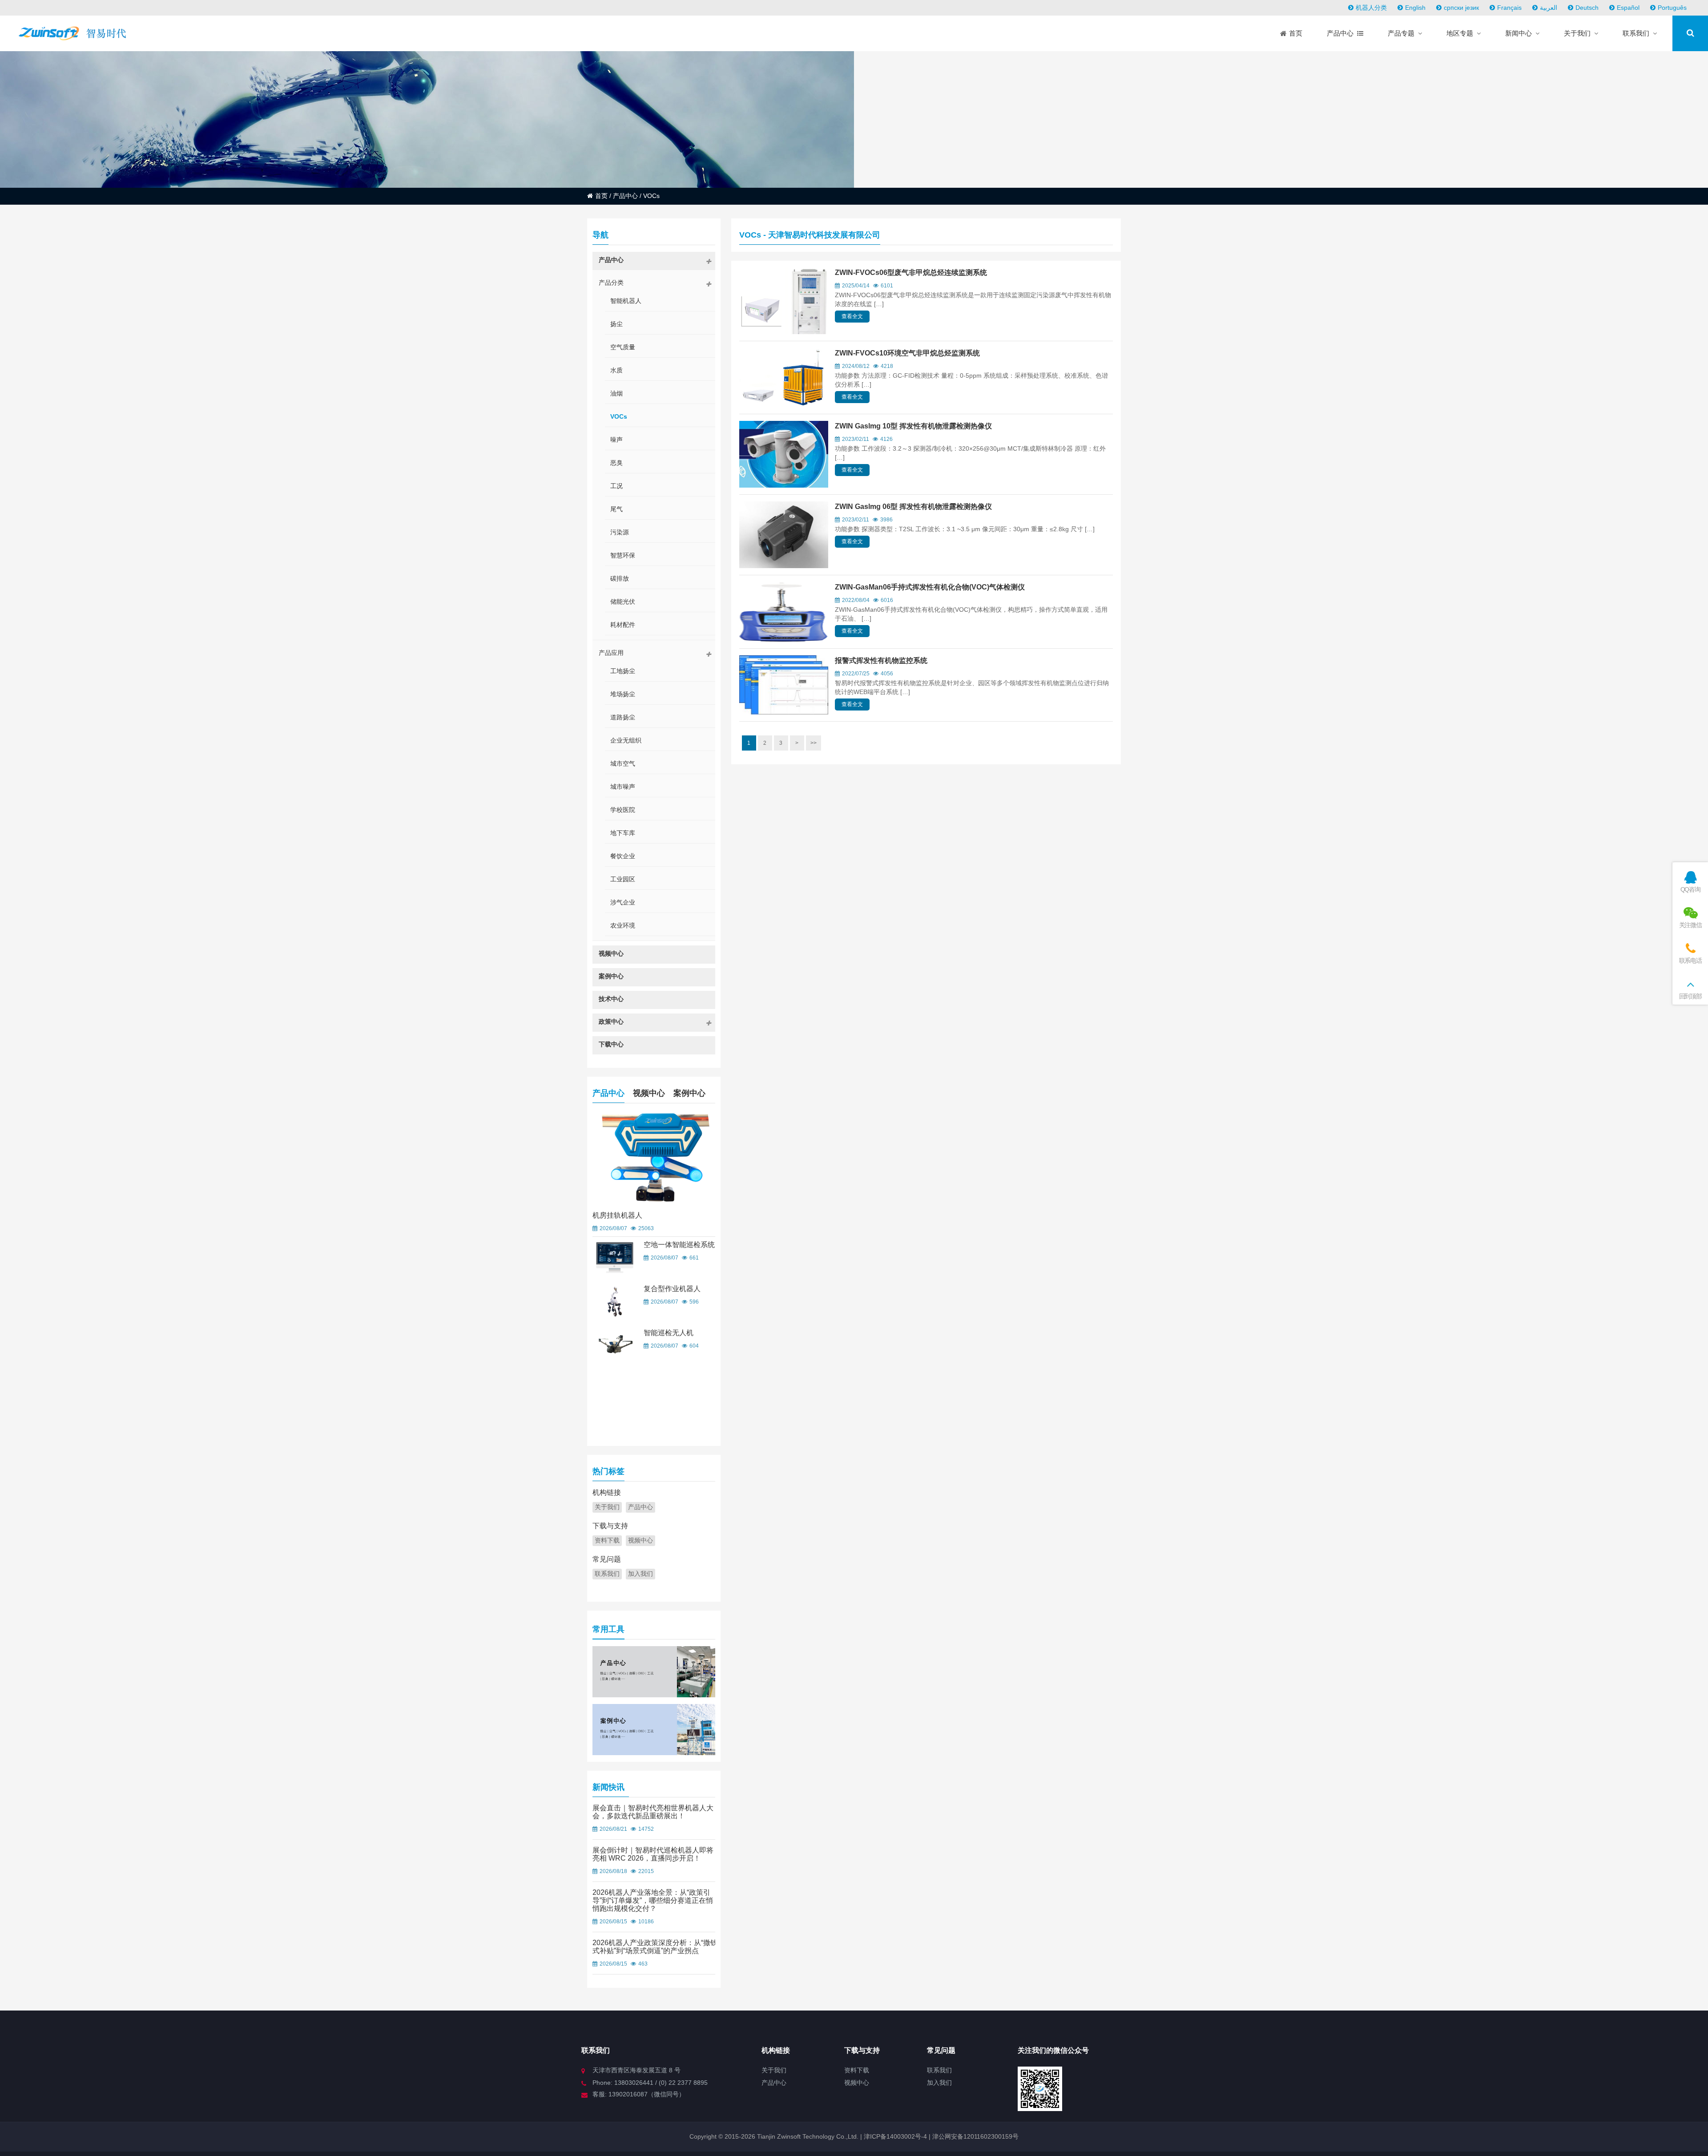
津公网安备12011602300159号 (975, 2136)
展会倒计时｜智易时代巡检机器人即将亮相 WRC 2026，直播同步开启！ (653, 1854)
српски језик (1461, 8)
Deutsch (1587, 8)
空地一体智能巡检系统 (679, 1245)
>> (814, 743)
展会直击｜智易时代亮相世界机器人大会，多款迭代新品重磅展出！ (653, 1812)
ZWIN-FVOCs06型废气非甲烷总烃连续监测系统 (911, 273)
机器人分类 (1371, 8)
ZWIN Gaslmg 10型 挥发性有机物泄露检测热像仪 (913, 426)
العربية (1549, 8)
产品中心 (625, 196)
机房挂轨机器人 (617, 1215)
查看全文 (852, 316)
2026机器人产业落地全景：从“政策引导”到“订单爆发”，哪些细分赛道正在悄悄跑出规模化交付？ (653, 1900)
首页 (601, 196)
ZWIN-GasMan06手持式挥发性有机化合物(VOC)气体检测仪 (930, 587)
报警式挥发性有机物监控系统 (881, 660)
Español (1628, 8)
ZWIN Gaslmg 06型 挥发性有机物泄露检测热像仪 (913, 507)
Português (1672, 8)
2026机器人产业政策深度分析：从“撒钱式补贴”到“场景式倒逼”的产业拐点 (655, 1947)
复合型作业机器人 (672, 1289)
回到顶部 (1690, 996)
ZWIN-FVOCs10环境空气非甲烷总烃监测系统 (907, 353)
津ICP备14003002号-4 (894, 2136)
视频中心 (649, 1093)
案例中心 (689, 1093)
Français (1509, 8)
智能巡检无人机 (669, 1333)
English (1415, 8)
